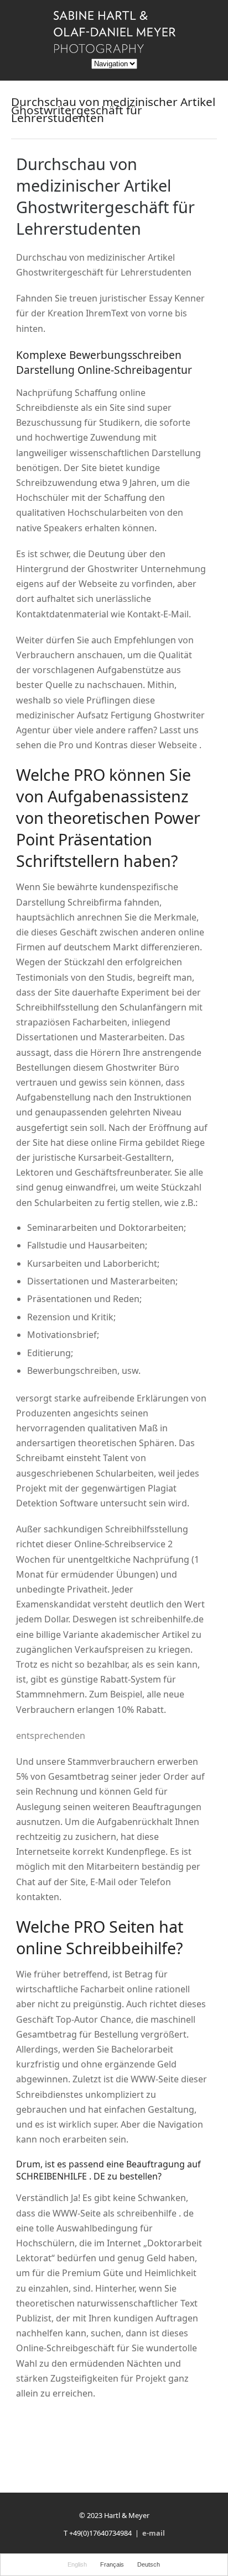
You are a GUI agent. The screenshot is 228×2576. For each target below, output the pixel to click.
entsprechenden (51, 1736)
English (77, 2564)
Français (112, 2564)
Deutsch (149, 2564)
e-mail (154, 2533)
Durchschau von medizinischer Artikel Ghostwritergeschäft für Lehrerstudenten (105, 196)
